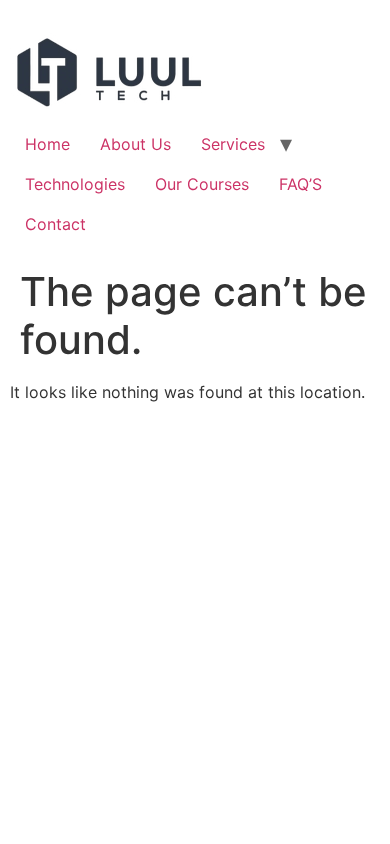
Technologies (75, 184)
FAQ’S (300, 184)
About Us (135, 144)
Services (233, 144)
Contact (55, 224)
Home (47, 144)
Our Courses (202, 184)
